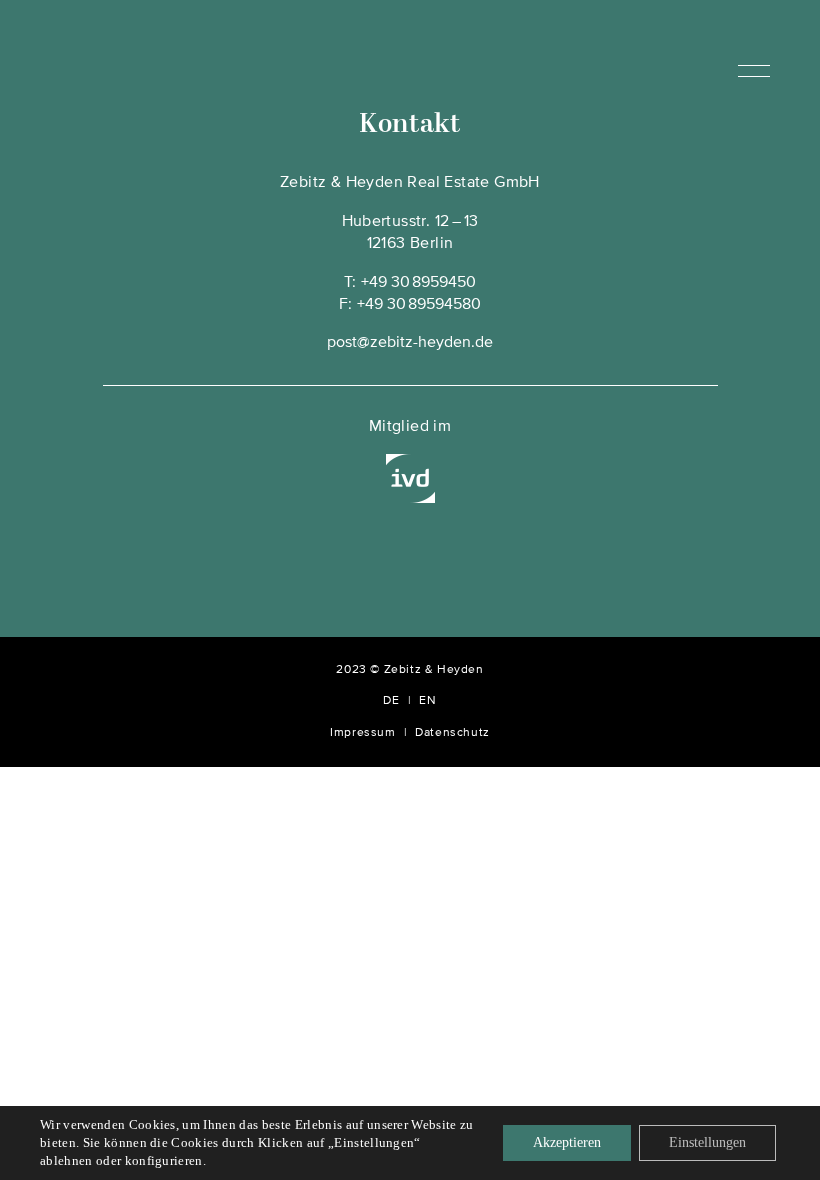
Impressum (362, 733)
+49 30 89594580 (419, 305)
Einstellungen (707, 1142)
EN (427, 701)
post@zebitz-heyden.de (410, 343)
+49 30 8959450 (418, 283)
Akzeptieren (567, 1142)
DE (391, 701)
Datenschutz (452, 733)
